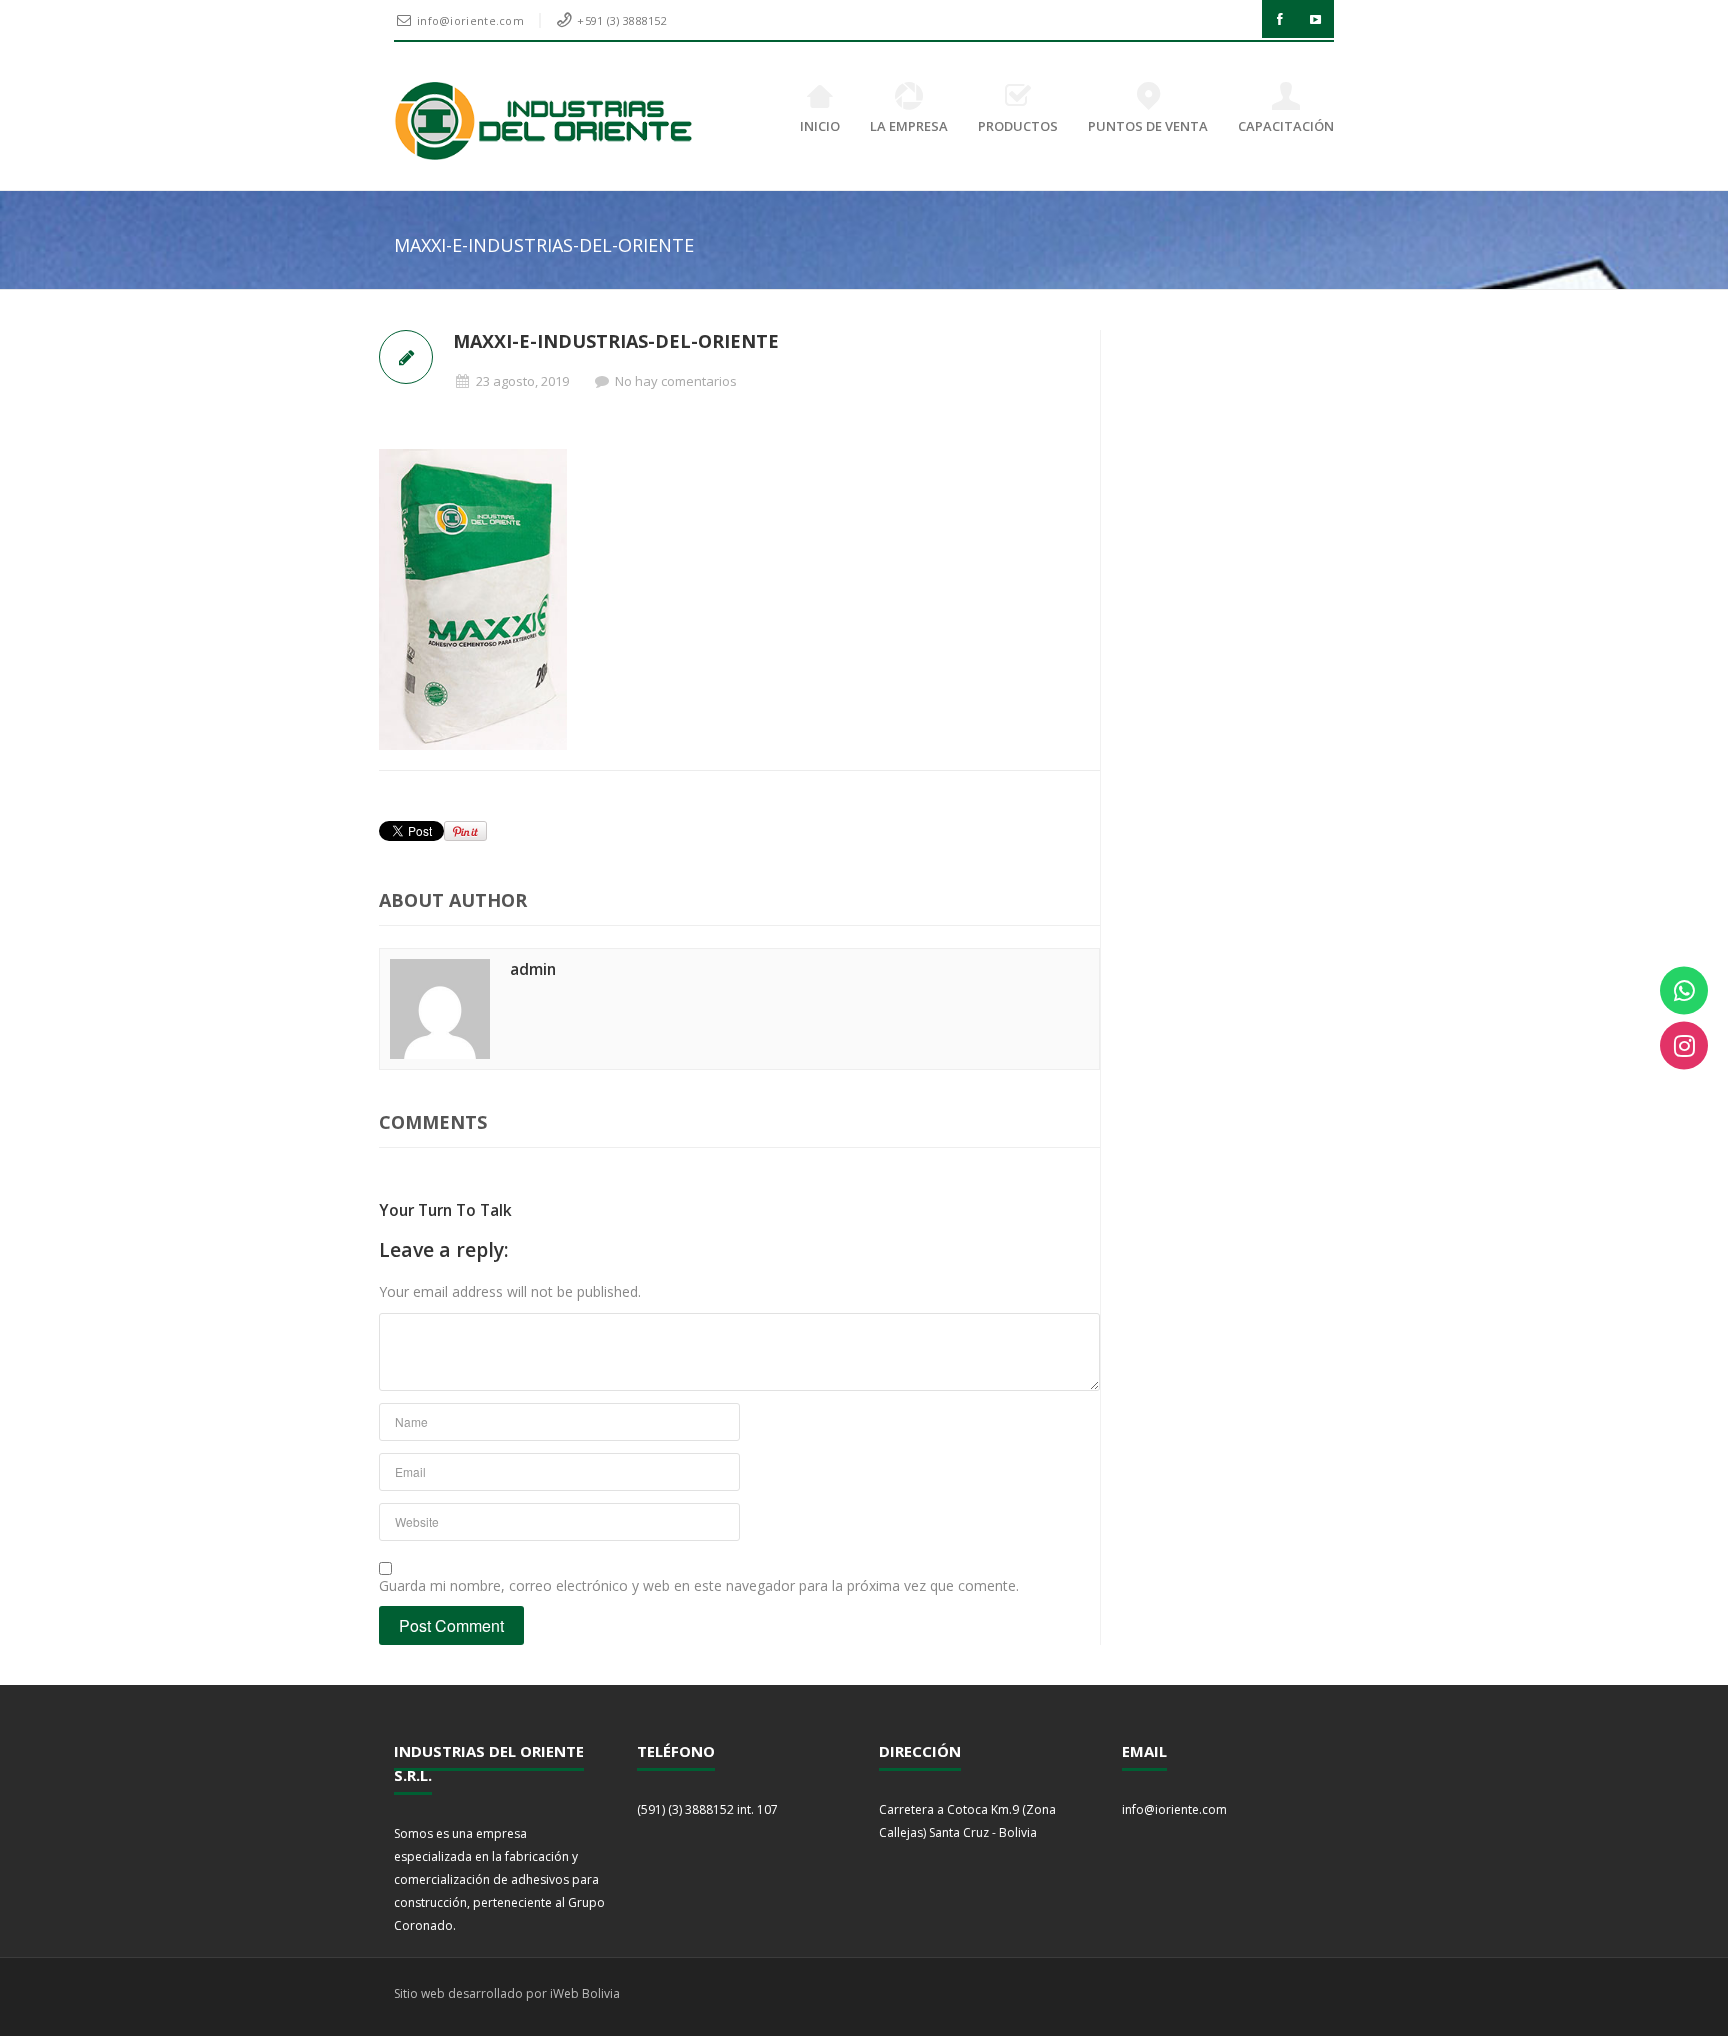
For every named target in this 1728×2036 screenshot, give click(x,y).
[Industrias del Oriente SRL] (544, 121)
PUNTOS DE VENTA (1148, 126)
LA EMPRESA (909, 126)
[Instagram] (1684, 1046)
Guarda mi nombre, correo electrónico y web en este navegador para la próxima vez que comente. (699, 1585)
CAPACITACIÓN (1286, 126)
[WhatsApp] (1684, 991)
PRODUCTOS (1018, 126)
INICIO (820, 126)
